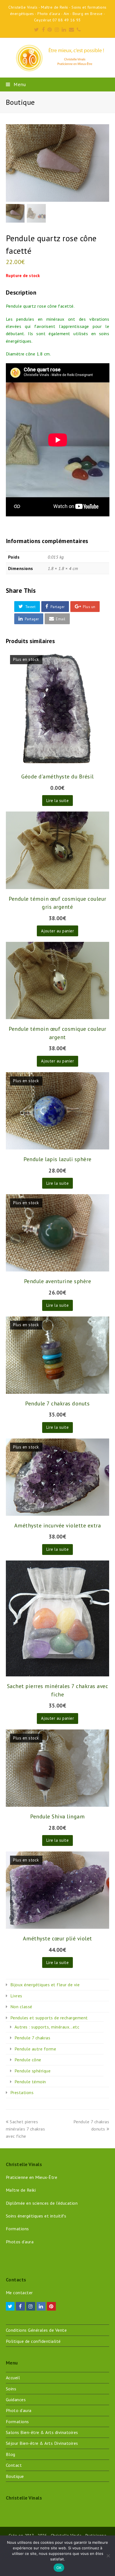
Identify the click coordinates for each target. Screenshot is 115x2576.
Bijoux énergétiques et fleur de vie (45, 1985)
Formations (17, 2421)
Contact (14, 2465)
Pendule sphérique (33, 2071)
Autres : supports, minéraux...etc (47, 2027)
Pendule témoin (30, 2082)
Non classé (21, 2007)
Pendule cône (28, 2060)
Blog (11, 2454)
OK (59, 2568)
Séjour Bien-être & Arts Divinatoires (42, 2443)
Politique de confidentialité (33, 2341)
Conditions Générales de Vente (36, 2330)
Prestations (22, 2092)
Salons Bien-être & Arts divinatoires (42, 2432)
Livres (16, 1996)
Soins (11, 2389)
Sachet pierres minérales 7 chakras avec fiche (26, 2129)
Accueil (13, 2378)
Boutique (15, 2476)
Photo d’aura (19, 2410)
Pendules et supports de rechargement (49, 2018)
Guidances (16, 2400)
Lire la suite (58, 801)
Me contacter (19, 2293)
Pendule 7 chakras (33, 2038)
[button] (27, 607)
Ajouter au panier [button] (58, 931)
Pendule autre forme (35, 2049)
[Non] (108, 2556)
